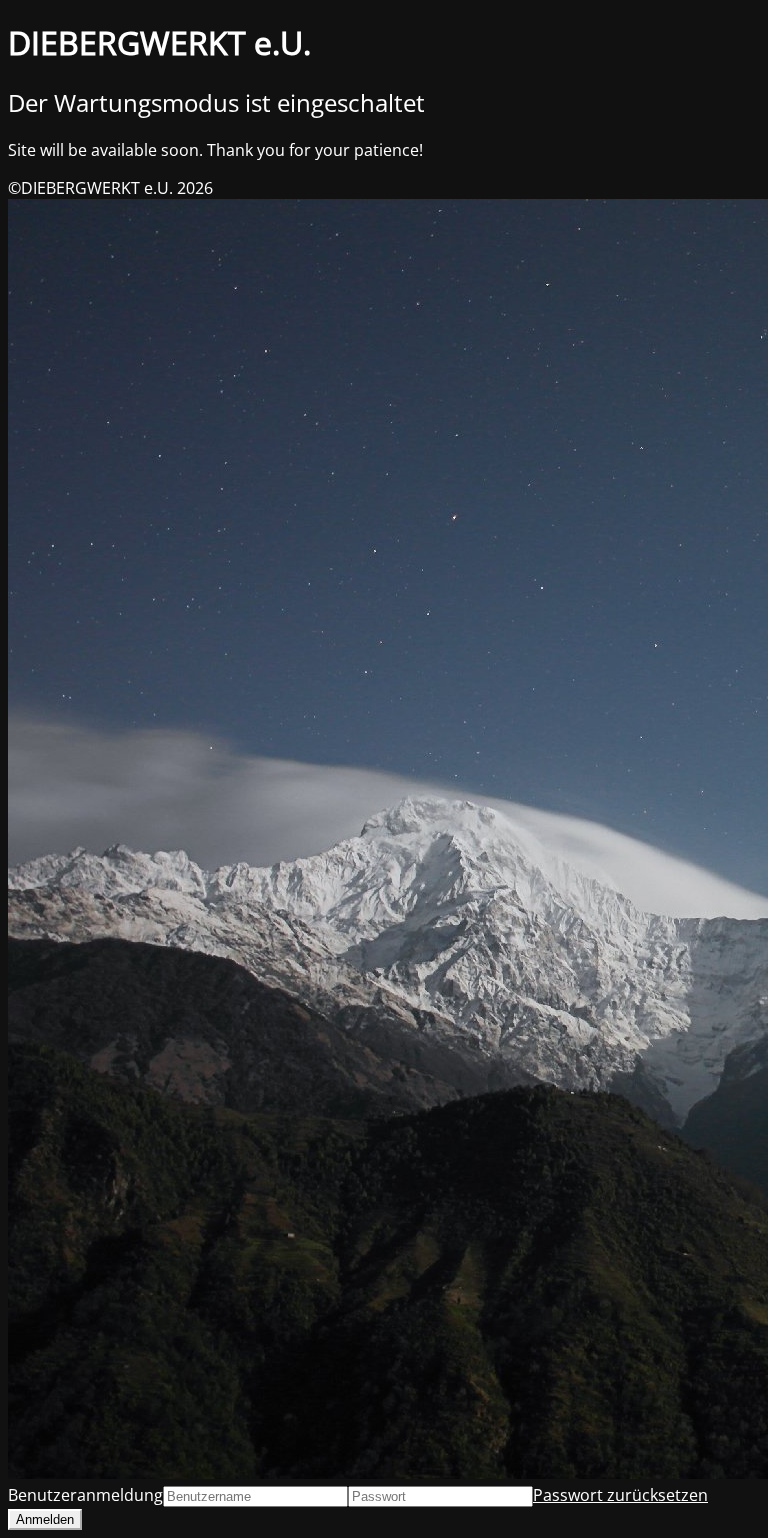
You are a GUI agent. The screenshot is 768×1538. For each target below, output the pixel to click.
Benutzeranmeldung (85, 1495)
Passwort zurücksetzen (620, 1495)
